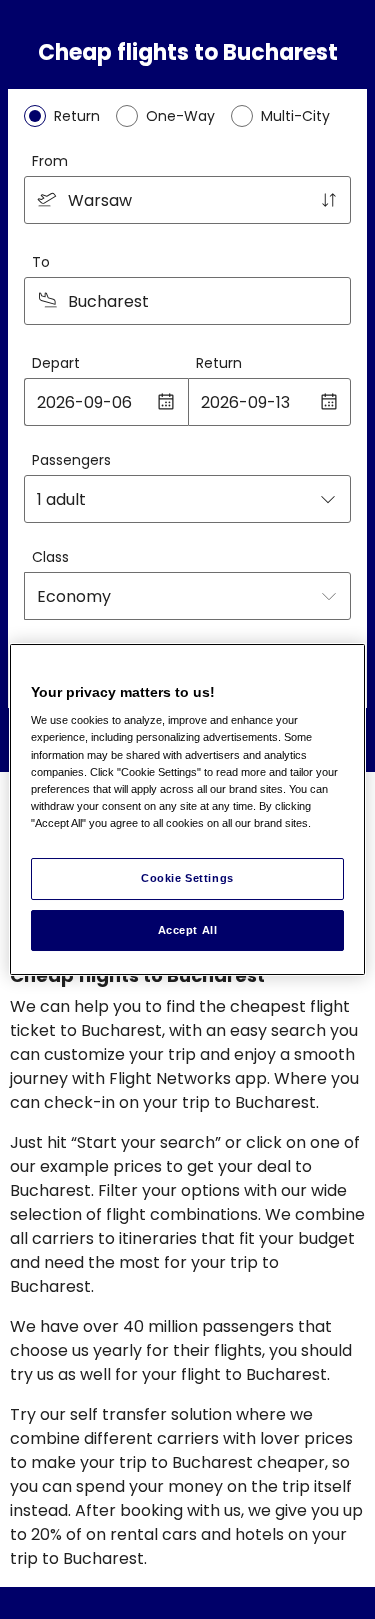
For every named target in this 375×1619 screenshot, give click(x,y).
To (41, 262)
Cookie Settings (187, 878)
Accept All (188, 930)
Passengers (71, 460)
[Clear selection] (329, 301)
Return (219, 363)
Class (50, 557)
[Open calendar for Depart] (166, 402)
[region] (187, 810)
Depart (56, 363)
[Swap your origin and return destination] (329, 200)
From (50, 161)
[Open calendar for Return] (329, 402)
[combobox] (187, 200)
